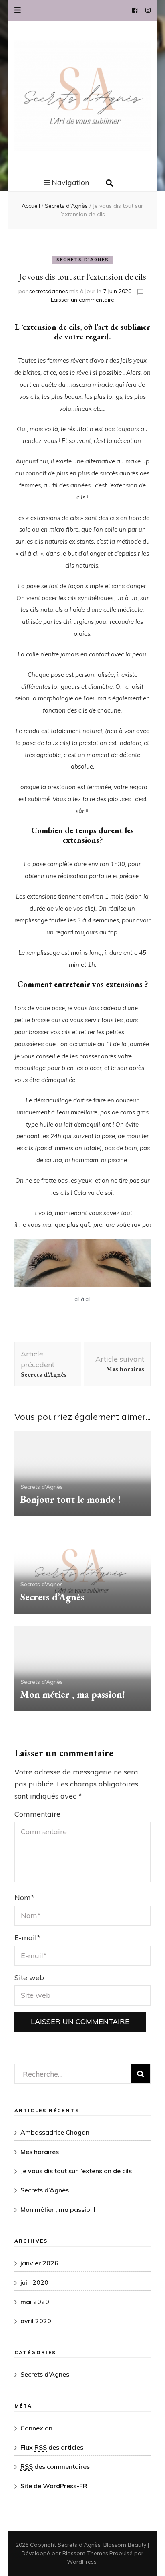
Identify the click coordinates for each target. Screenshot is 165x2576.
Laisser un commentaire (82, 300)
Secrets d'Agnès (83, 260)
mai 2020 (35, 2302)
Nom (24, 1897)
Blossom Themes (85, 2553)
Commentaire (37, 1814)
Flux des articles (52, 2447)
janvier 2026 (39, 2263)
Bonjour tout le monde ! (70, 1499)
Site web (29, 1978)
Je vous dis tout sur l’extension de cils (76, 2171)
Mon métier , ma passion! (73, 1694)
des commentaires (55, 2466)
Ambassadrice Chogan (55, 2132)
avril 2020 (36, 2321)
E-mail (27, 1938)
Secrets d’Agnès (52, 1597)
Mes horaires (40, 2152)
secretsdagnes (49, 291)
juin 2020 (34, 2282)
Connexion (36, 2428)
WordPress (82, 2562)
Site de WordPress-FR (54, 2486)
